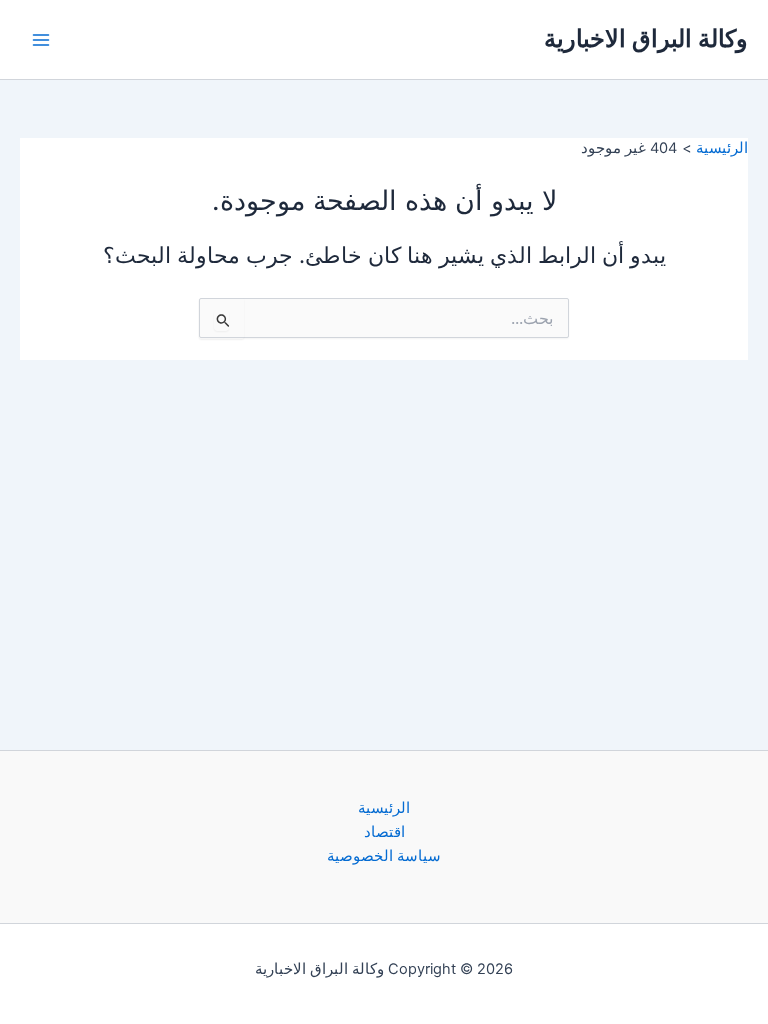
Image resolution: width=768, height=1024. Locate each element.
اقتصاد (384, 832)
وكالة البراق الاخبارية (646, 38)
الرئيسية (384, 808)
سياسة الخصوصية (384, 856)
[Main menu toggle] (41, 40)
